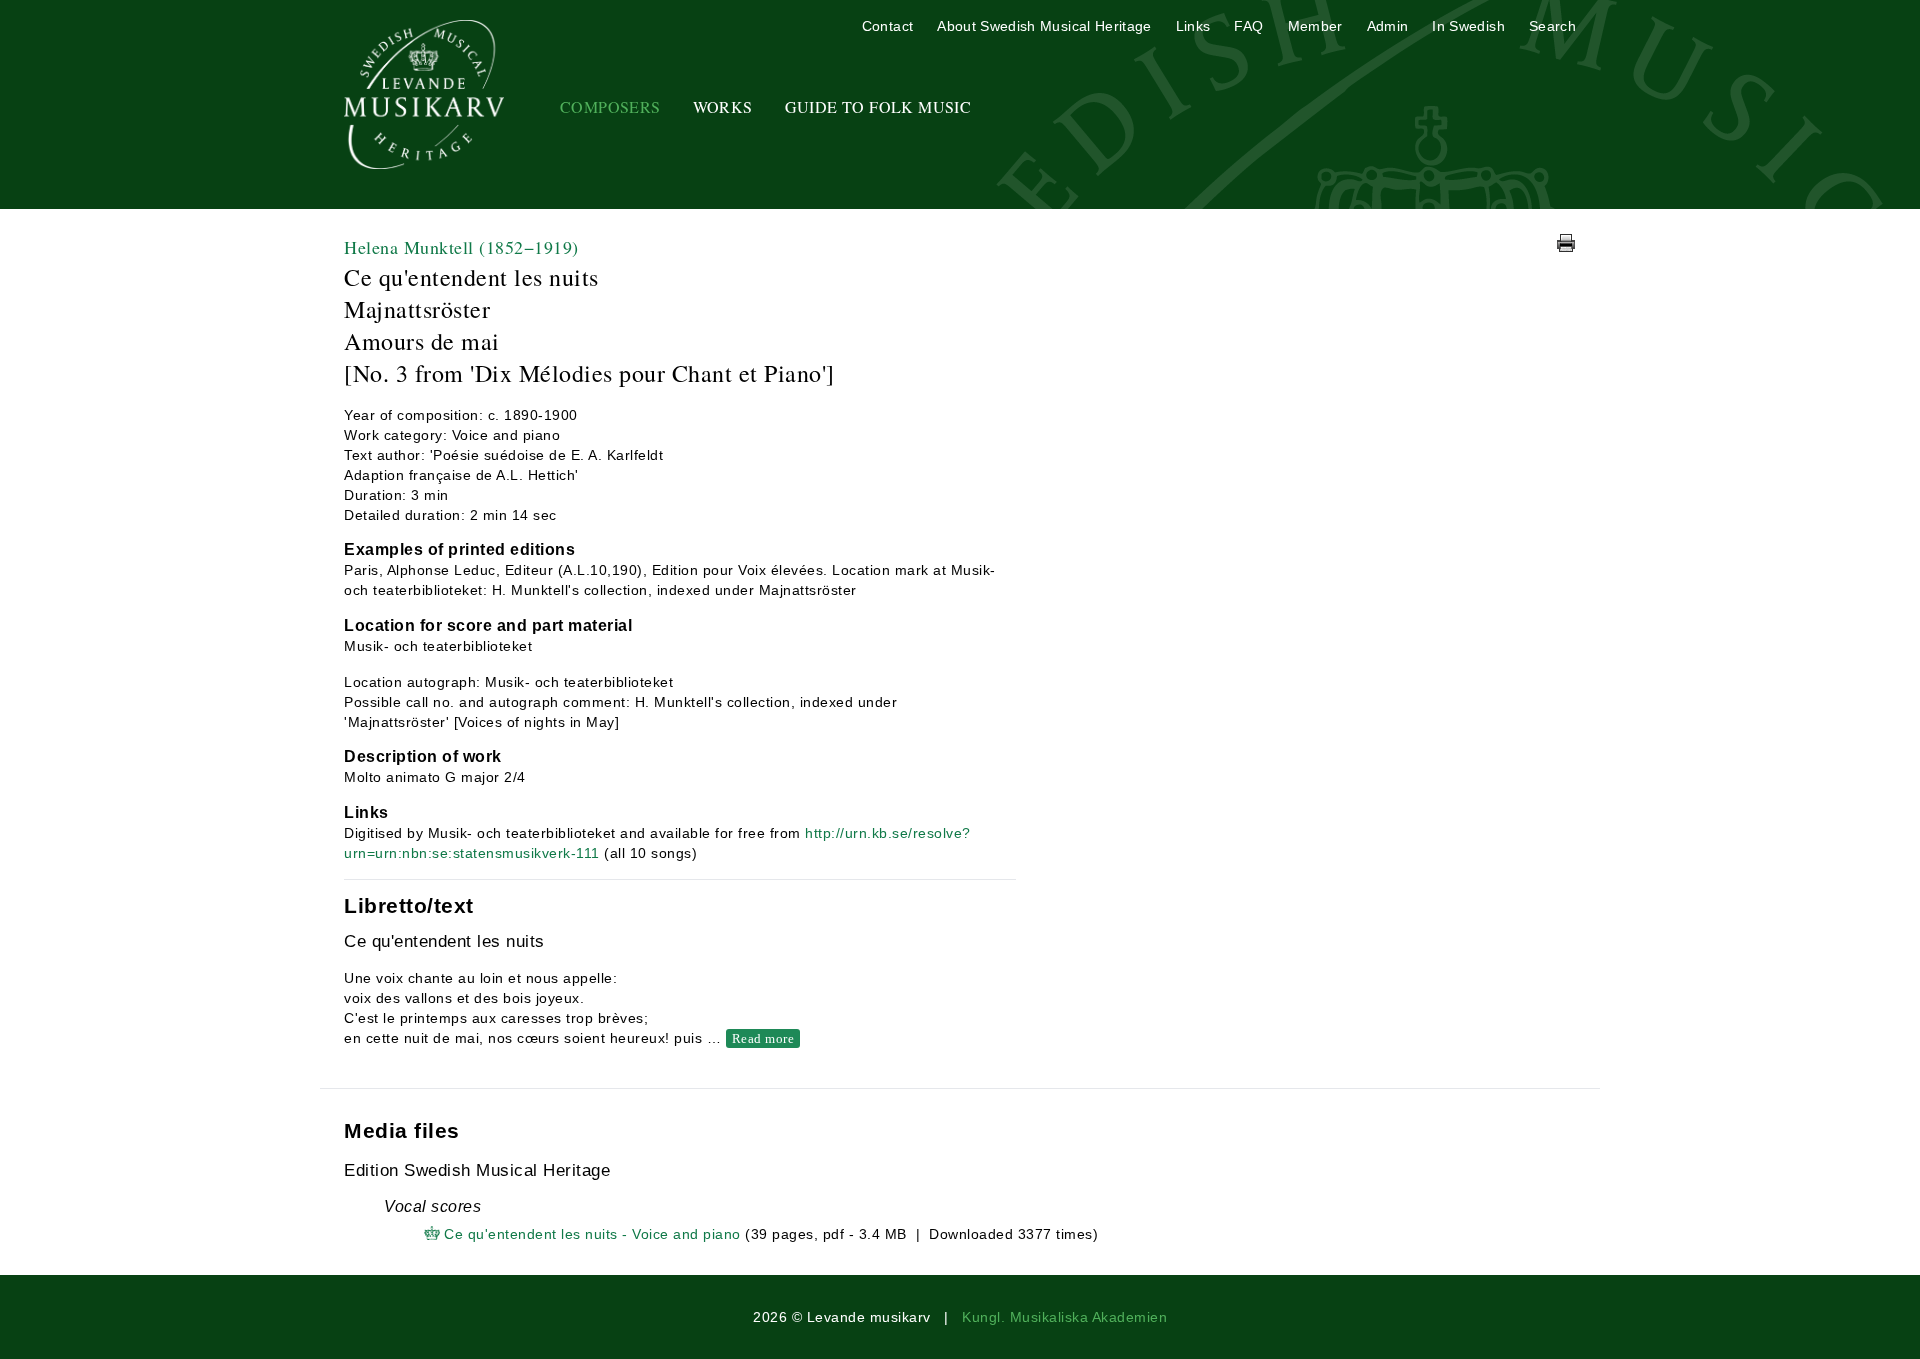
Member (1315, 26)
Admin (1388, 26)
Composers (610, 106)
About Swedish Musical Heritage (1044, 26)
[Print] (1566, 243)
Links (1193, 26)
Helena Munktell (461, 247)
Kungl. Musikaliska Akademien (1064, 1317)
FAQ (1248, 26)
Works (723, 106)
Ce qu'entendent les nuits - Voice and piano (592, 1234)
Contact (887, 26)
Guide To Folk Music (878, 106)
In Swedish (1468, 26)
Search (1552, 26)
